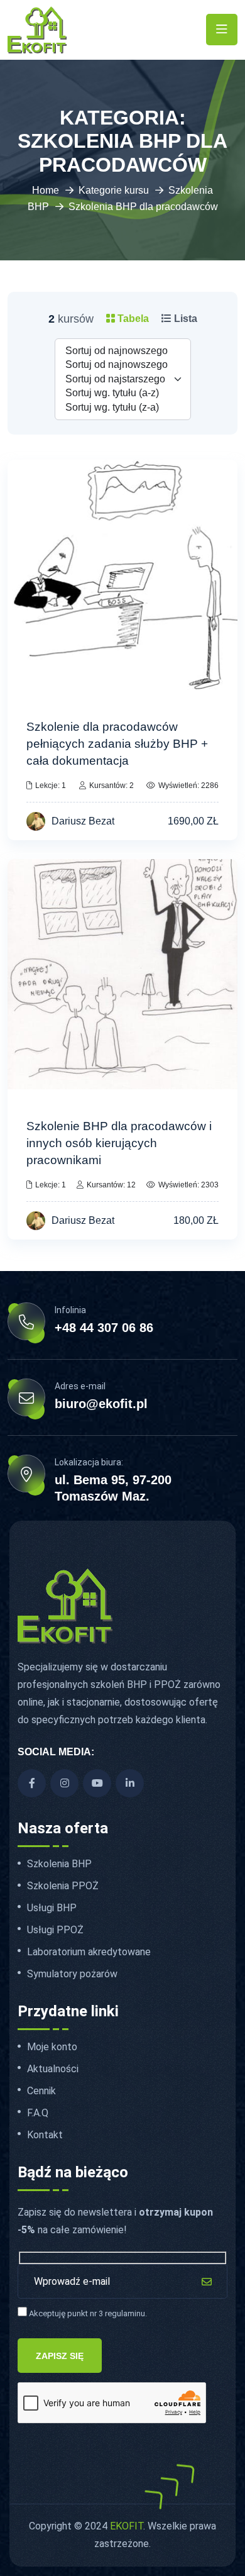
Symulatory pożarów (72, 1974)
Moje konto (52, 2047)
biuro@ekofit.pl (101, 1404)
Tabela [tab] (132, 319)
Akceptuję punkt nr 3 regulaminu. (87, 2313)
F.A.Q (38, 2113)
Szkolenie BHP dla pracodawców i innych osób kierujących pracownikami (119, 1143)
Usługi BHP (52, 1908)
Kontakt (45, 2135)
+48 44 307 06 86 (104, 1328)
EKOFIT (127, 2526)
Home (46, 190)
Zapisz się (60, 2356)
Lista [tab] (184, 319)
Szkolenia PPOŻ (63, 1886)
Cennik (41, 2091)
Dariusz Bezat (83, 821)
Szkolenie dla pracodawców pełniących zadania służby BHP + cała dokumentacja (117, 744)
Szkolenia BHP (59, 1864)
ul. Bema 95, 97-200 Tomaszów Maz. (113, 1488)
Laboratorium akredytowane (89, 1952)
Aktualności (53, 2069)
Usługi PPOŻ (55, 1930)
